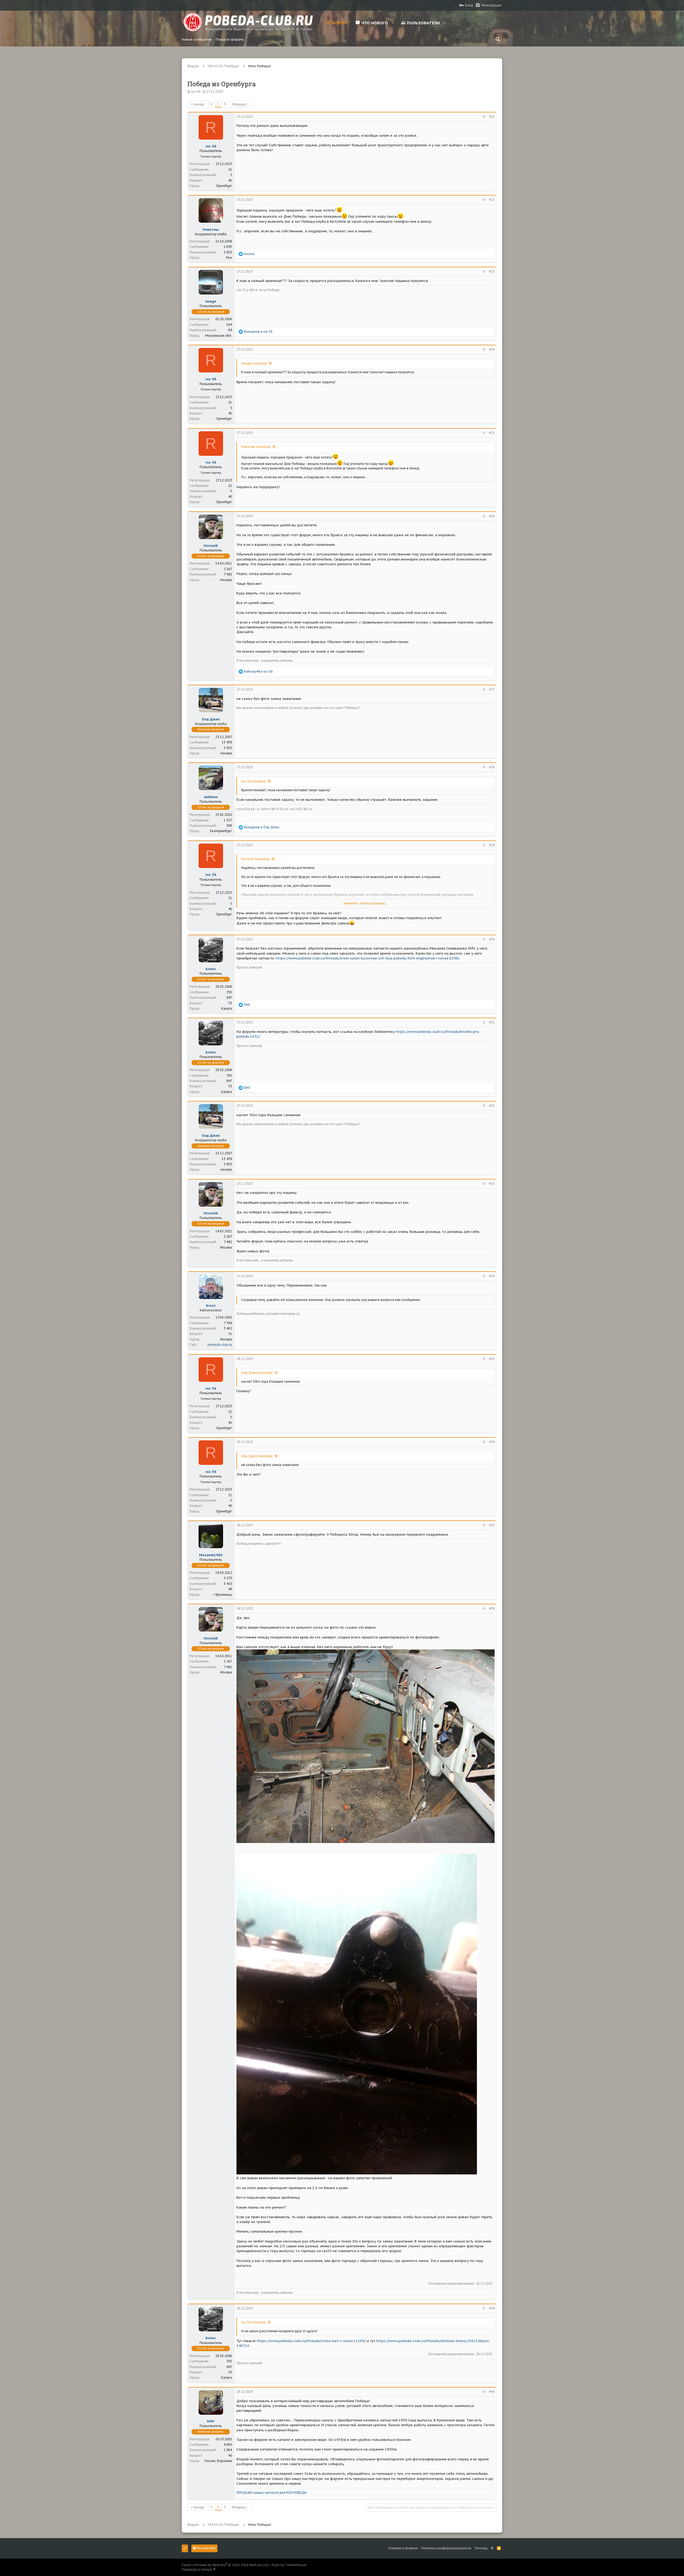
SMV (211, 2421)
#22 (492, 200)
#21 (492, 117)
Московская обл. (219, 336)
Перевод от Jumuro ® (199, 2569)
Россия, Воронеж (218, 2461)
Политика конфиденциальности (446, 2548)
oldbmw (211, 797)
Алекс (211, 969)
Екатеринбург (221, 831)
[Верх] (492, 2548)
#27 (492, 689)
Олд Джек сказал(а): (257, 1373)
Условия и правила (403, 2548)
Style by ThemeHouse (289, 2565)
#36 (492, 1442)
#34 (492, 1276)
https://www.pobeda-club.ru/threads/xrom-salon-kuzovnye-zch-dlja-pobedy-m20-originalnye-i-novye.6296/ (368, 958)
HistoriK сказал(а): (256, 859)
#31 (492, 1022)
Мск (229, 258)
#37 (492, 1525)
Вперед (239, 104)
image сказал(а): (254, 363)
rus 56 (196, 91)
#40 (492, 2392)
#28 (492, 767)
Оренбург (224, 186)
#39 (492, 2308)
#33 (492, 1184)
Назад (199, 104)
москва (226, 753)
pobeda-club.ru (220, 1345)
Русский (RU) (206, 2548)
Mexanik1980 (211, 1555)
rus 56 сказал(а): (254, 781)
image (211, 301)
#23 (492, 271)
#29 (492, 845)
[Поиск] (498, 40)
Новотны (211, 230)
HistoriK (211, 546)
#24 (492, 349)
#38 (492, 1608)
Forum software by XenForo (225, 2565)
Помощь (481, 2548)
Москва (226, 580)
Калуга (227, 1008)
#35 (492, 1359)
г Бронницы (223, 1595)
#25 (492, 433)
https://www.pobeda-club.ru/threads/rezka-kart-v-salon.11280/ (311, 2341)
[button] (393, 23)
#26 (492, 516)
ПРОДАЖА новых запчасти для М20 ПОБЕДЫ (272, 2493)
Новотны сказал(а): (256, 447)
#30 (492, 939)
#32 (492, 1106)
